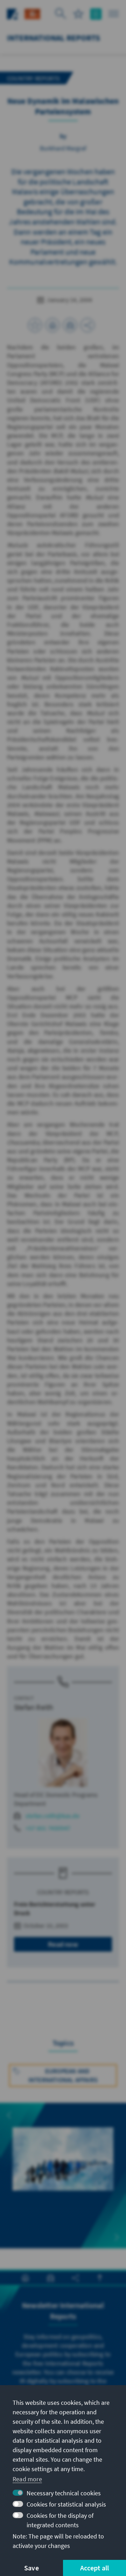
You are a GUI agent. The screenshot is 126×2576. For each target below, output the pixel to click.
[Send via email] (70, 325)
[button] (9, 2115)
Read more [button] (27, 2479)
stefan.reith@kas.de (52, 1816)
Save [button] (31, 2568)
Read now (63, 1944)
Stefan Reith (34, 1707)
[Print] (52, 325)
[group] (63, 2167)
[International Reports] (32, 13)
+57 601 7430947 (48, 1828)
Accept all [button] (95, 2568)
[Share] (87, 325)
